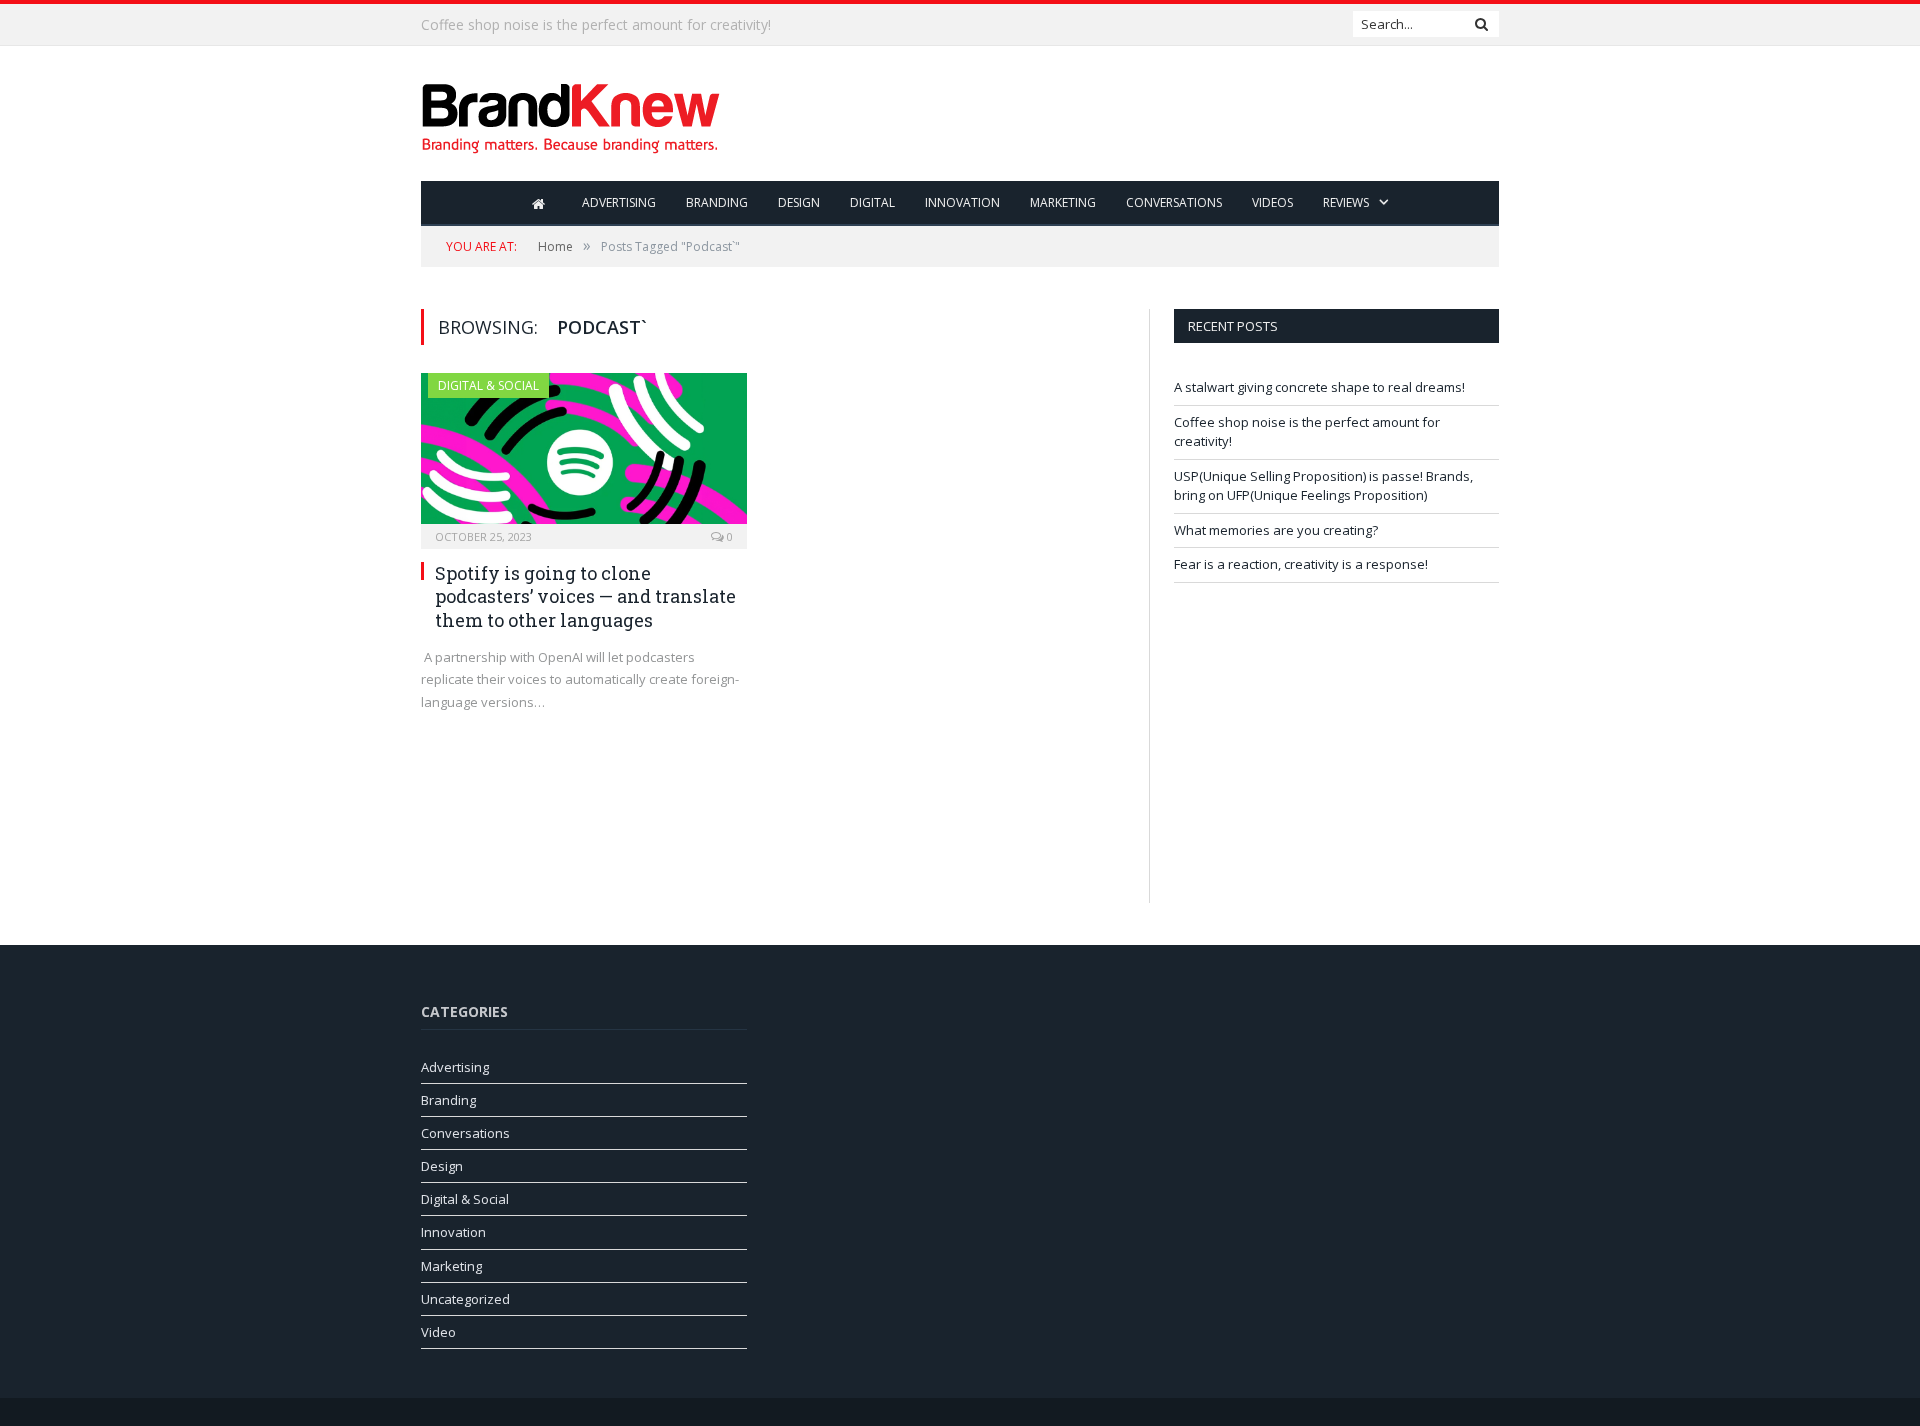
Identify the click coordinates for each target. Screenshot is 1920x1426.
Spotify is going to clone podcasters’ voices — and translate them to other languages (585, 596)
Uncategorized (465, 1299)
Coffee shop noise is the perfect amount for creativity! (596, 25)
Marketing (1063, 202)
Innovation (962, 202)
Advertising (619, 202)
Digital (872, 202)
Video (438, 1332)
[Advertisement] (1135, 115)
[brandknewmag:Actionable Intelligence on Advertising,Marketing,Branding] (571, 113)
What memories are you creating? (1276, 530)
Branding (717, 202)
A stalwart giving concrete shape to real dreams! (1319, 387)
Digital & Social (488, 385)
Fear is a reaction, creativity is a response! (1301, 564)
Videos (1272, 202)
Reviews (1346, 202)
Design (799, 202)
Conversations (1174, 202)
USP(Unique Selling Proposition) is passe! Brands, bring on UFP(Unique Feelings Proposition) (1323, 486)
